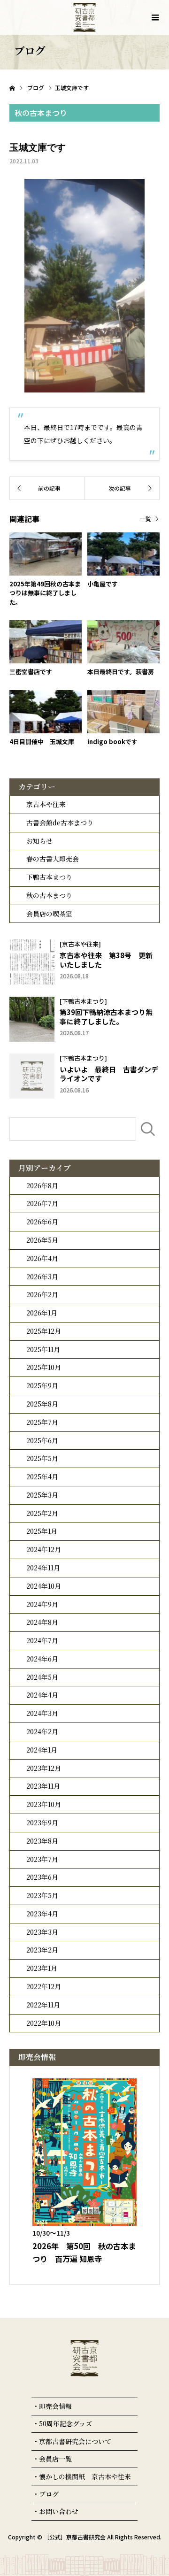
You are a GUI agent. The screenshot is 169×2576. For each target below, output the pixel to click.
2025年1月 (42, 1531)
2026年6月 (42, 1222)
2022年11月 (43, 2005)
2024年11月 (43, 1568)
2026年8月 (42, 1185)
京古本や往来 (46, 804)
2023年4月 (42, 1914)
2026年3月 (42, 1276)
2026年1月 (42, 1313)
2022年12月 (44, 1986)
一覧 (146, 519)
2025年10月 (44, 1367)
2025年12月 (44, 1331)
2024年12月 (44, 1549)
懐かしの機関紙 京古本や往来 (85, 2476)
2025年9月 (42, 1385)
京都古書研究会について (75, 2441)
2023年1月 (42, 1968)
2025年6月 (42, 1440)
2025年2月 (42, 1513)
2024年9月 (42, 1604)
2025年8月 (42, 1404)
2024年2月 (42, 1731)
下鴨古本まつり (49, 877)
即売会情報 (55, 2406)
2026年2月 (42, 1294)
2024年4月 (42, 1695)
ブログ (49, 2494)
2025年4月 (42, 1476)
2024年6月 (42, 1659)
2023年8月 (42, 1841)
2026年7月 (42, 1203)
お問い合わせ (59, 2511)
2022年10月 (44, 2023)
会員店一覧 (55, 2459)
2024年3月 (42, 1713)
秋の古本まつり (49, 895)
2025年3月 (42, 1495)
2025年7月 (42, 1422)
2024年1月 (42, 1750)
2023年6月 (42, 1877)
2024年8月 (42, 1622)
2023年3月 (42, 1932)
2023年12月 (44, 1768)
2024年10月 (44, 1586)
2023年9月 (42, 1822)
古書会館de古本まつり (60, 823)
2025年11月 (43, 1349)
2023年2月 (42, 1950)
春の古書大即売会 (53, 859)
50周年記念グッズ (65, 2423)
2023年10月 (44, 1804)
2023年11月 (43, 1786)
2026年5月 (42, 1240)
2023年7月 (42, 1859)
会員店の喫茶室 (49, 914)
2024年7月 (42, 1640)
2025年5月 (42, 1458)
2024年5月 (42, 1677)
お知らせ (39, 841)
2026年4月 (42, 1258)
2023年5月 (42, 1895)
